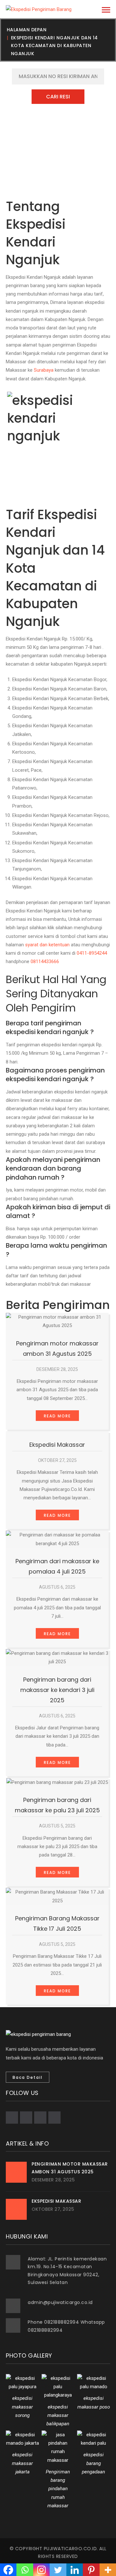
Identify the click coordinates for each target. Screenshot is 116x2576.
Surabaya (44, 370)
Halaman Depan (27, 30)
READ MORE (57, 1416)
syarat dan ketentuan (47, 945)
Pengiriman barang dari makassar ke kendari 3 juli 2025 (57, 1690)
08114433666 (45, 961)
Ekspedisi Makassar (57, 1445)
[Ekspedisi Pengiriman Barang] (39, 9)
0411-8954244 (92, 953)
